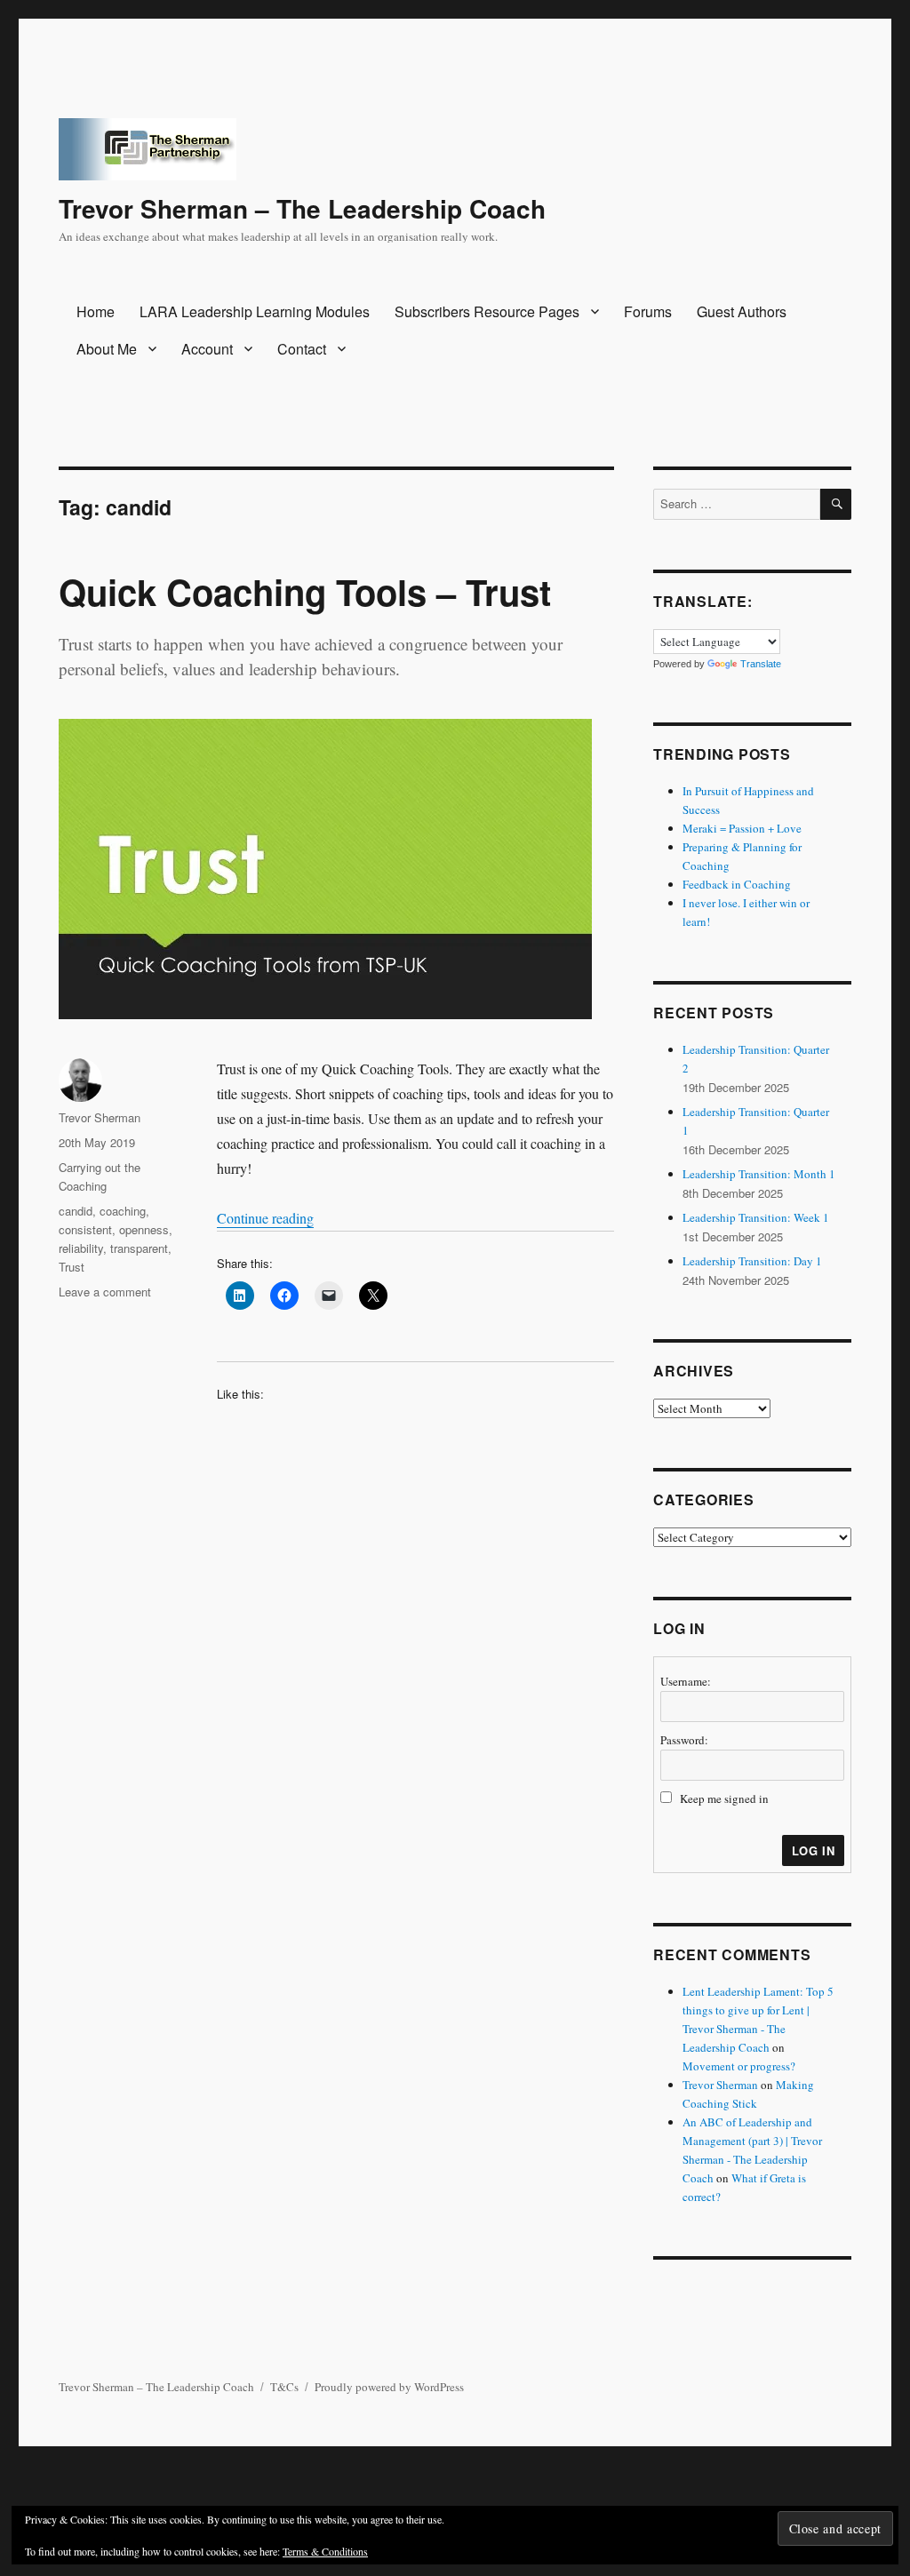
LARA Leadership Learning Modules (255, 311)
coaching (123, 1211)
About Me (107, 349)
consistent (85, 1229)
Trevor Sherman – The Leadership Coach (302, 208)
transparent (139, 1248)
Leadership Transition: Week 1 (756, 1217)
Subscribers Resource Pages (487, 311)
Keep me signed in (724, 1798)
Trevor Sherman (100, 1117)
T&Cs (284, 2387)
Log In (814, 1850)
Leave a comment (105, 1292)
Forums (648, 311)
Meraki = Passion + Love (742, 828)
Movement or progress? (739, 2066)
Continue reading (265, 1218)
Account (207, 349)
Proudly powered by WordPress (389, 2387)
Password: (684, 1740)
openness (144, 1229)
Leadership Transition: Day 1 (752, 1261)
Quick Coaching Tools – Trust (305, 591)
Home (96, 311)
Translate (761, 664)
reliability (81, 1248)
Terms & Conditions (325, 2551)
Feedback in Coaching (737, 884)
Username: (686, 1681)
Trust (72, 1267)
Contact (302, 349)
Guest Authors (742, 311)
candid (76, 1211)
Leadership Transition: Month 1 (759, 1174)
